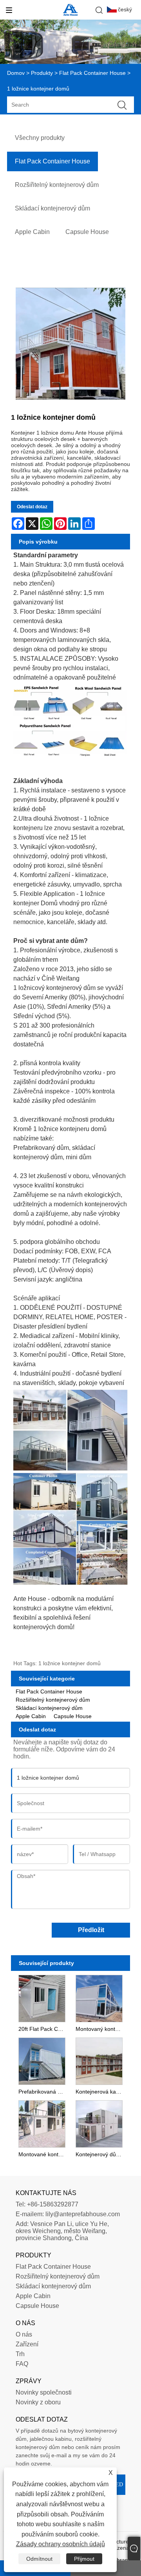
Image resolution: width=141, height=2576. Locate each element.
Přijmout (84, 2559)
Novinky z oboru (38, 2402)
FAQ (22, 2364)
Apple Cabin (31, 1716)
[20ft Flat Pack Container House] (42, 1998)
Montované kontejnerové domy (43, 2154)
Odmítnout (39, 2559)
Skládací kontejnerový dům (49, 1708)
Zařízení (27, 2344)
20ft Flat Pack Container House (43, 2029)
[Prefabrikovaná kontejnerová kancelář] (42, 2060)
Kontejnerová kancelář (100, 2092)
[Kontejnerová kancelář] (99, 2060)
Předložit (91, 1930)
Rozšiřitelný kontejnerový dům (53, 1700)
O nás (24, 2334)
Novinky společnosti (44, 2392)
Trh (20, 2354)
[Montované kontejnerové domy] (42, 2123)
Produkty (42, 73)
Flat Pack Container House (92, 73)
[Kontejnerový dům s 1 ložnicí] (99, 2123)
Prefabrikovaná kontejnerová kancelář (43, 2092)
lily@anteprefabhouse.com (83, 2214)
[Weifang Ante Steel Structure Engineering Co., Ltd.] (70, 14)
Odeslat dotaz (32, 507)
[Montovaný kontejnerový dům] (99, 1998)
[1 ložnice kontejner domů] (70, 344)
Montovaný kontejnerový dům (100, 2029)
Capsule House (73, 1716)
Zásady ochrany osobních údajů (61, 2544)
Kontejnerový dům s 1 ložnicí (100, 2154)
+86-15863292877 (53, 2204)
